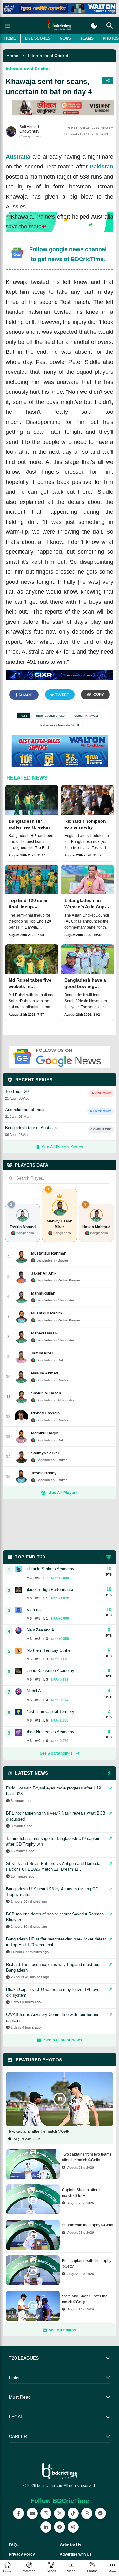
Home (10, 38)
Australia (18, 157)
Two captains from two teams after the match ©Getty (87, 2157)
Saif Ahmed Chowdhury (29, 129)
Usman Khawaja (86, 716)
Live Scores (38, 38)
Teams (87, 38)
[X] (60, 2513)
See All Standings (56, 1753)
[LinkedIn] (46, 2527)
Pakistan (102, 167)
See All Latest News (63, 2040)
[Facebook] (19, 2513)
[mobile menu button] (8, 25)
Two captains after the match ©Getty (39, 2131)
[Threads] (73, 2527)
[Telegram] (60, 2527)
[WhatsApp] (87, 2513)
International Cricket (48, 56)
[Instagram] (46, 2513)
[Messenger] (100, 2513)
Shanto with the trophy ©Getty (87, 2225)
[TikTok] (73, 2513)
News (65, 38)
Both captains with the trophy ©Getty (87, 2263)
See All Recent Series (63, 1147)
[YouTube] (32, 2513)
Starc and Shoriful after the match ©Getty (85, 2299)
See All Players (63, 1493)
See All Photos (62, 2330)
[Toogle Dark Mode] (94, 26)
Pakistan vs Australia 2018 (60, 725)
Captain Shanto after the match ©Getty (83, 2193)
